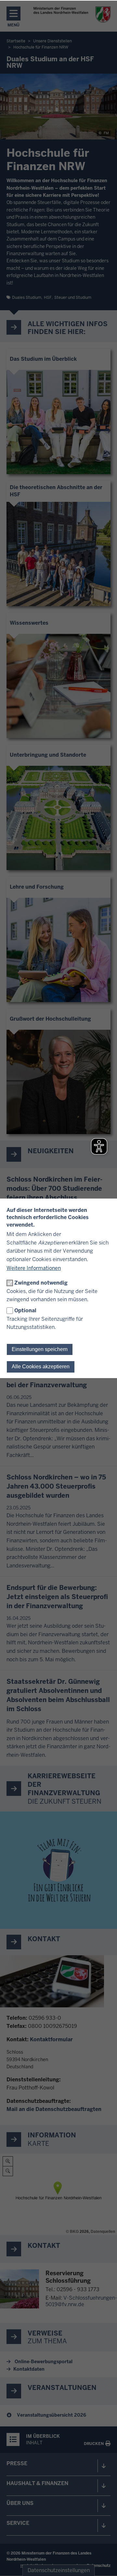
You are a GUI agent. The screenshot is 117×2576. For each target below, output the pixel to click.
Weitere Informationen (34, 1268)
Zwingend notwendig (41, 1283)
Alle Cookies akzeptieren (41, 1367)
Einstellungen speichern (40, 1349)
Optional (25, 1310)
